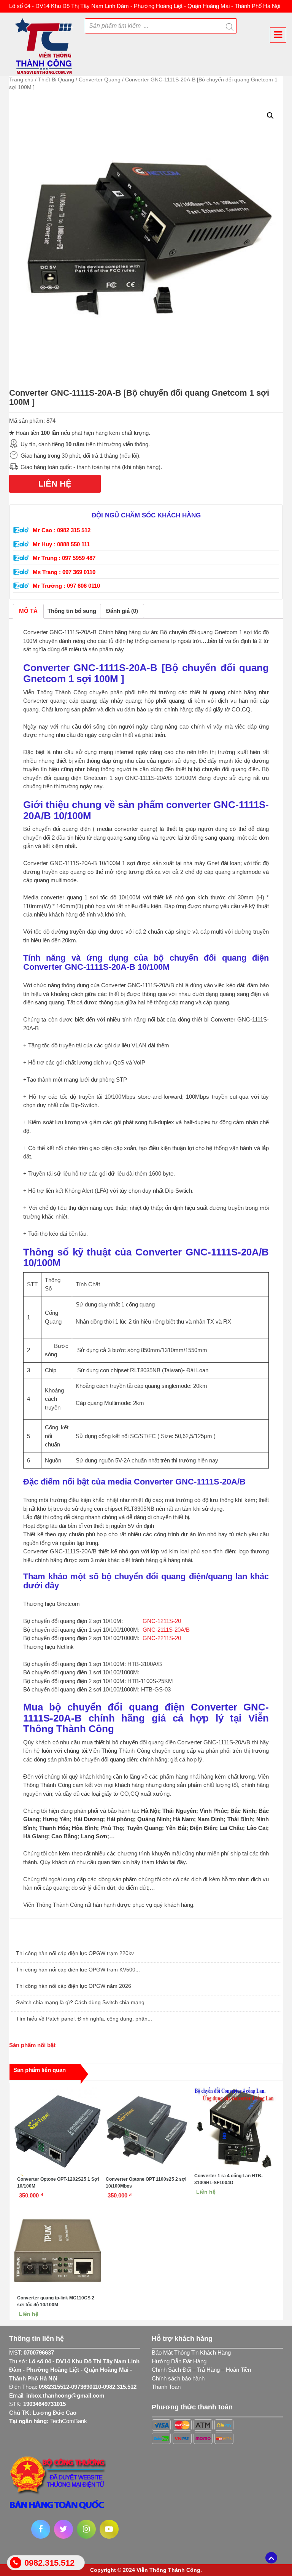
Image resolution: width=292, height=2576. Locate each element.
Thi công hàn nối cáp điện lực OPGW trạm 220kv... (77, 1953)
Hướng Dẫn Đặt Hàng (179, 2361)
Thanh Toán (166, 2387)
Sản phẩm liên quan (40, 2070)
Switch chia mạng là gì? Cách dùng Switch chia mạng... (83, 2002)
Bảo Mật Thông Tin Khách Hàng (191, 2352)
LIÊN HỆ (55, 484)
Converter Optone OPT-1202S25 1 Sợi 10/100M (58, 2183)
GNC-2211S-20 (162, 1638)
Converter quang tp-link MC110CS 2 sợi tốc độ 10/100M (56, 2301)
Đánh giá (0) (122, 611)
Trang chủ (21, 80)
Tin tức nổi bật (31, 1938)
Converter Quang (100, 80)
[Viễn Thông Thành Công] (44, 44)
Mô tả (28, 611)
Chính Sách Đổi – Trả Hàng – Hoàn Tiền (201, 2370)
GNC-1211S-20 (162, 1621)
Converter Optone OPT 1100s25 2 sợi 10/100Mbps (146, 2183)
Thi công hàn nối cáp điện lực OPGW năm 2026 (74, 1986)
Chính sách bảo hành (178, 2378)
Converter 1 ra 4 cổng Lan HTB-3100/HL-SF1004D (229, 2179)
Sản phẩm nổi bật (32, 2045)
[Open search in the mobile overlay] (180, 25)
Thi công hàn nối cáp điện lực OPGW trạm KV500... (78, 1970)
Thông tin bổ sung (72, 611)
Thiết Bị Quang (56, 80)
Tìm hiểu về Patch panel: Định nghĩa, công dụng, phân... (84, 2019)
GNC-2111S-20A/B (166, 1630)
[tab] (28, 611)
